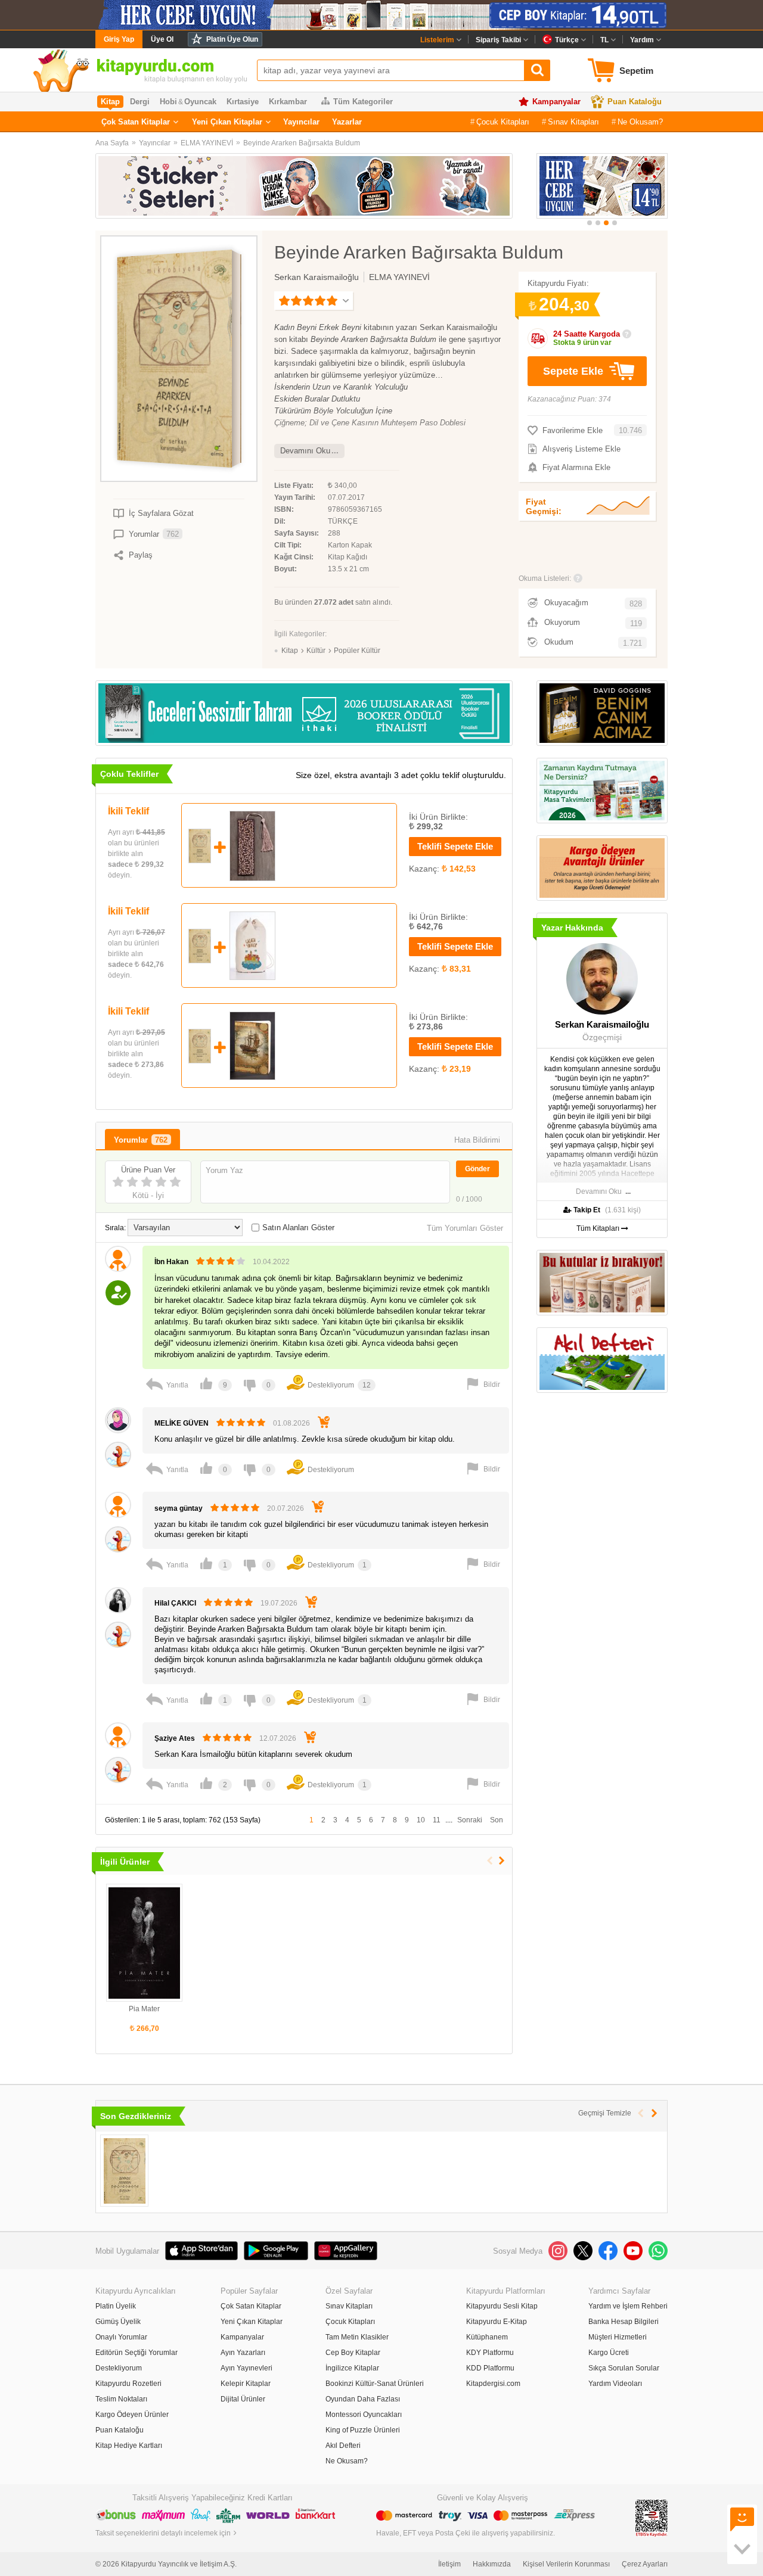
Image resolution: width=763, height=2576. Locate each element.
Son (497, 1820)
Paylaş (141, 555)
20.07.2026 (286, 1508)
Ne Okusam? (640, 122)
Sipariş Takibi (498, 40)
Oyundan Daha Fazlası (363, 2399)
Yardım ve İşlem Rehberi (628, 2306)
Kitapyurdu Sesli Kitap (502, 2306)
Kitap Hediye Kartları (129, 2446)
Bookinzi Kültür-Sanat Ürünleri (375, 2384)
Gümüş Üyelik (118, 2322)
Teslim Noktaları (121, 2399)
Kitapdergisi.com (493, 2384)
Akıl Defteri (343, 2446)
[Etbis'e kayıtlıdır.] (652, 2518)
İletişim (449, 2564)
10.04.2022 (271, 1262)
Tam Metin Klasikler (357, 2337)
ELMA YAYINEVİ (207, 143)
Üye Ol (162, 39)
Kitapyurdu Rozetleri (128, 2384)
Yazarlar (347, 122)
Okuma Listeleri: (545, 578)
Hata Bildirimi (477, 1140)
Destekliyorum (119, 2368)
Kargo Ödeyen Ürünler (132, 2415)
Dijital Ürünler (243, 2399)
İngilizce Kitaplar (352, 2368)
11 (437, 1820)
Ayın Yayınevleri (246, 2368)
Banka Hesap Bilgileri (624, 2322)
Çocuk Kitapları (503, 122)
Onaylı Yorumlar (121, 2337)
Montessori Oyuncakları (364, 2415)
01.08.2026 (291, 1423)
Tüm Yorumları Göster (465, 1228)
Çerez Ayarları (645, 2564)
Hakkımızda (492, 2564)
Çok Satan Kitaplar (136, 122)
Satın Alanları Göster (298, 1228)
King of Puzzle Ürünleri (363, 2430)
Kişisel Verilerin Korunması (566, 2564)
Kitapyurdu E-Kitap (497, 2322)
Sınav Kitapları (573, 122)
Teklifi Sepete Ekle (455, 846)
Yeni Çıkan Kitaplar (227, 122)
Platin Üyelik (116, 2306)
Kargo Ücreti (609, 2353)
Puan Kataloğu (635, 102)
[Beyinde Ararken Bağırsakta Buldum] (124, 2171)
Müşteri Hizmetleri (618, 2337)
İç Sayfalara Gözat (161, 513)
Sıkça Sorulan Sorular (624, 2368)
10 (421, 1820)
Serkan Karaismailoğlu (317, 277)
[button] (590, 223)
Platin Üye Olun (232, 39)
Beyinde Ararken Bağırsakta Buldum (302, 143)
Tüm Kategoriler (363, 102)
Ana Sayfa (112, 143)
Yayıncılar (301, 122)
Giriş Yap (119, 39)
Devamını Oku (305, 451)
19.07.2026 (279, 1603)
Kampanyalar (556, 102)
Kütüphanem (487, 2337)
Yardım (642, 40)
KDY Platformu (490, 2353)
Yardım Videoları (615, 2384)
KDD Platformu (490, 2368)
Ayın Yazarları (243, 2353)
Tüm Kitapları (599, 1228)
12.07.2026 (278, 1738)
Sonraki (470, 1820)
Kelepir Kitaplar (246, 2384)
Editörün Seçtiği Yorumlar (137, 2353)
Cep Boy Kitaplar (353, 2353)
